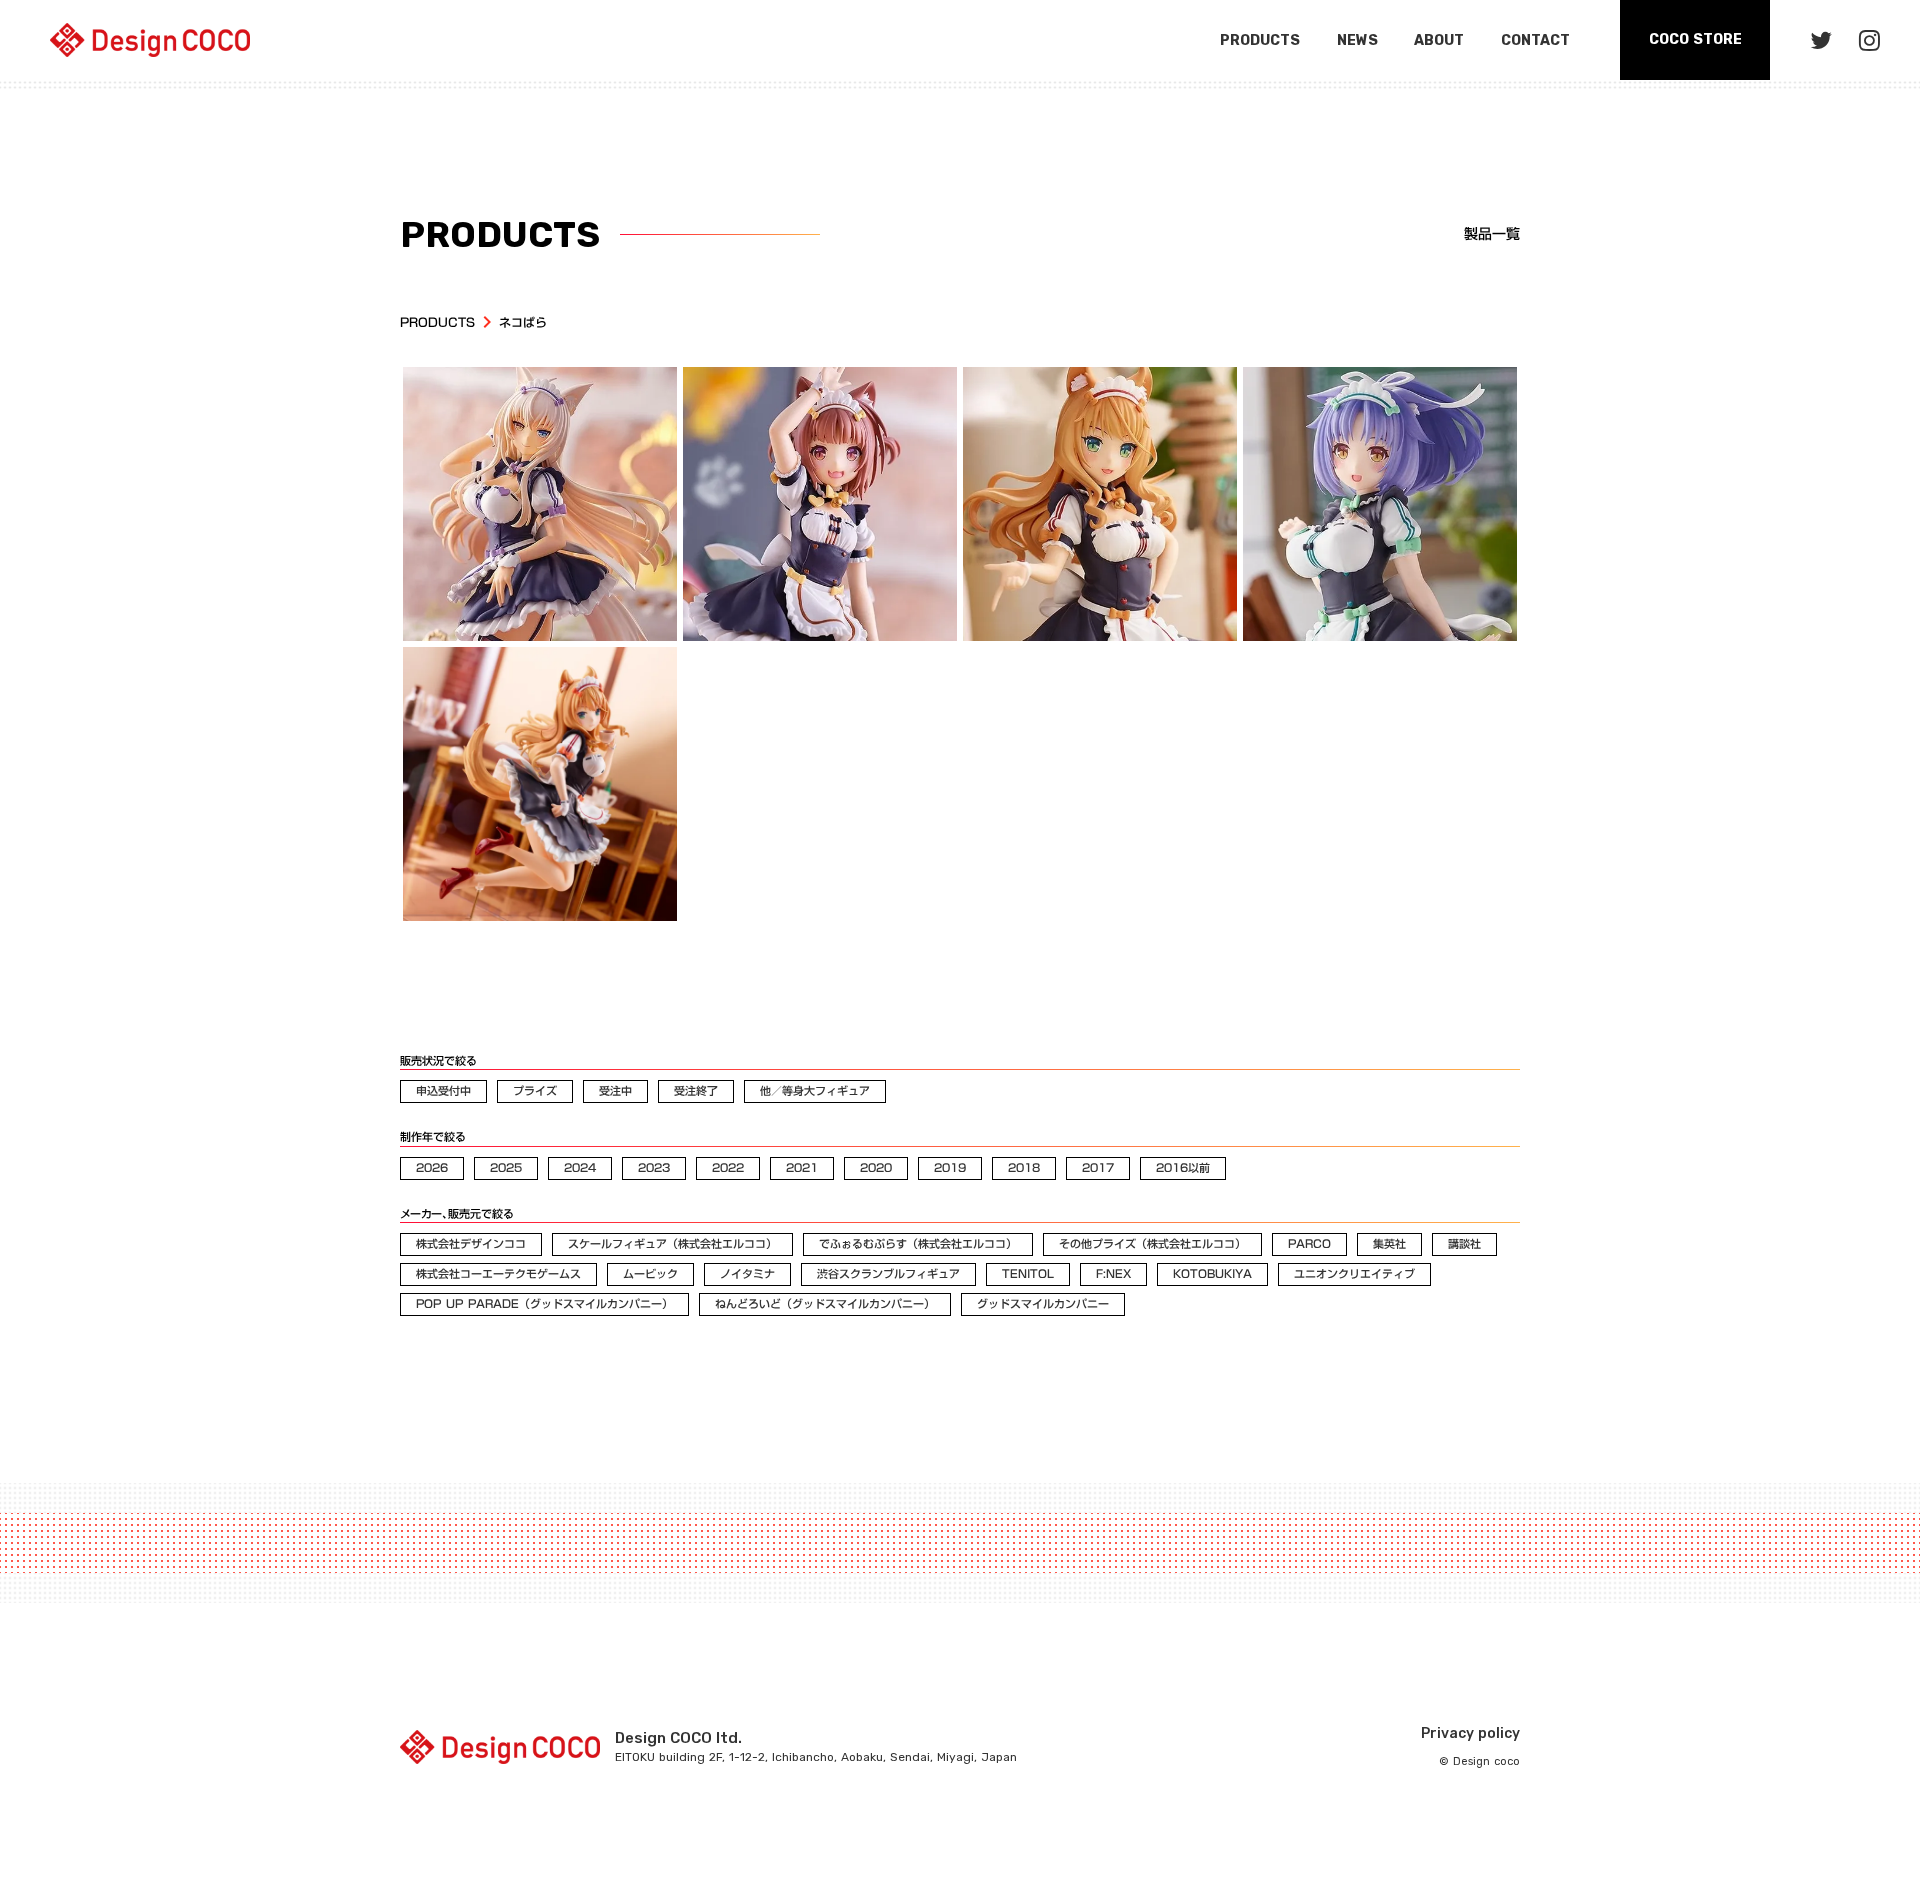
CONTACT (1535, 40)
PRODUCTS (437, 322)
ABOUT (1439, 40)
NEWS (1357, 40)
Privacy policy (1470, 1733)
